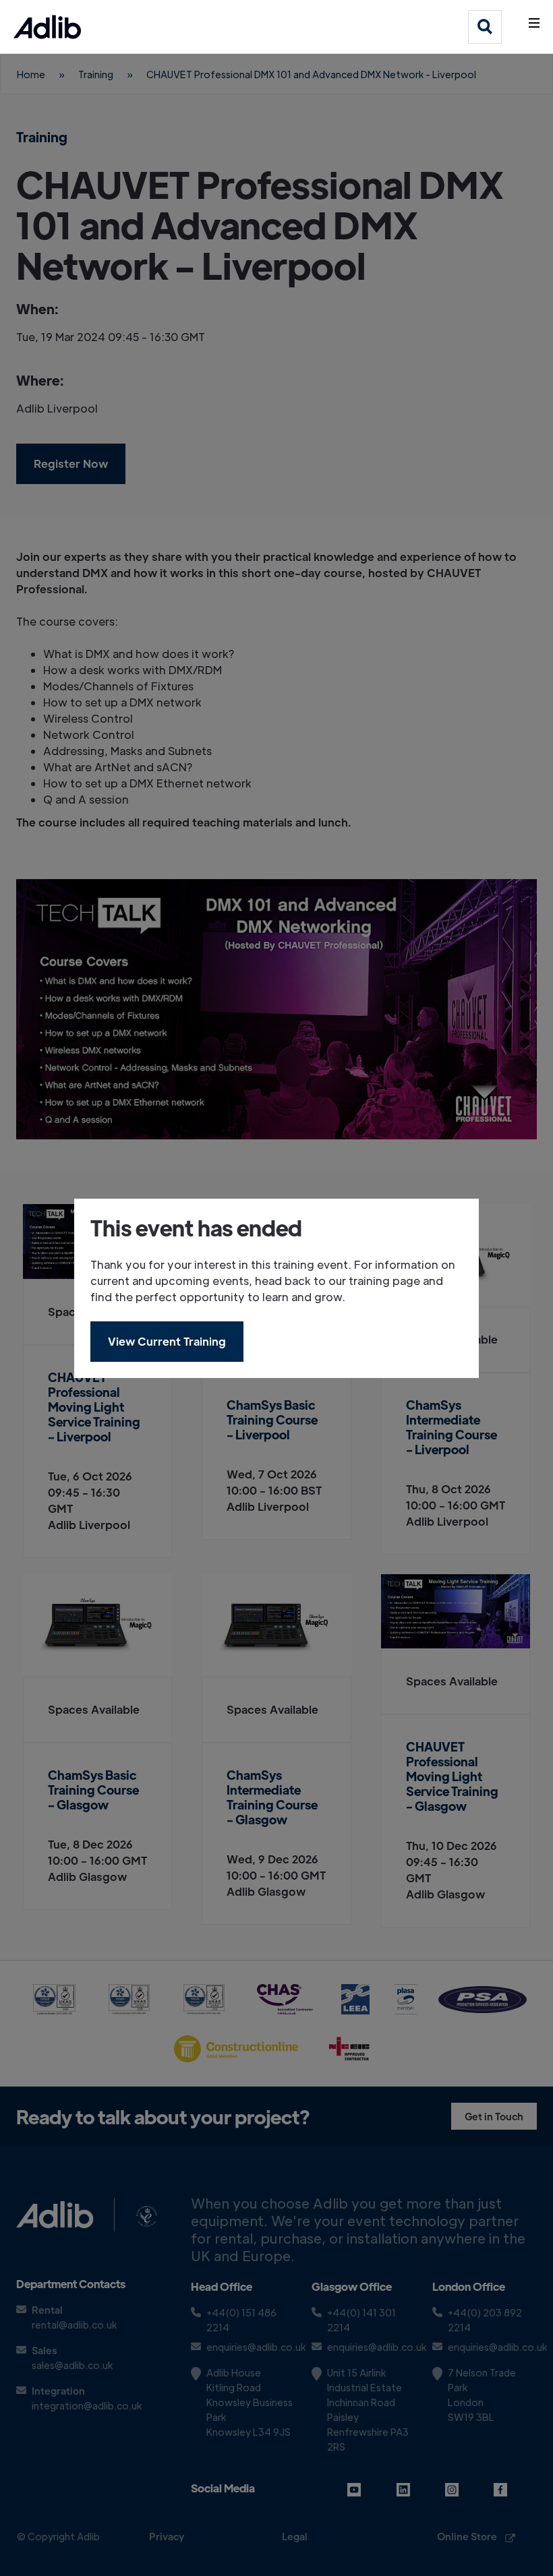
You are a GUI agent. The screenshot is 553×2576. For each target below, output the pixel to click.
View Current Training (167, 1341)
